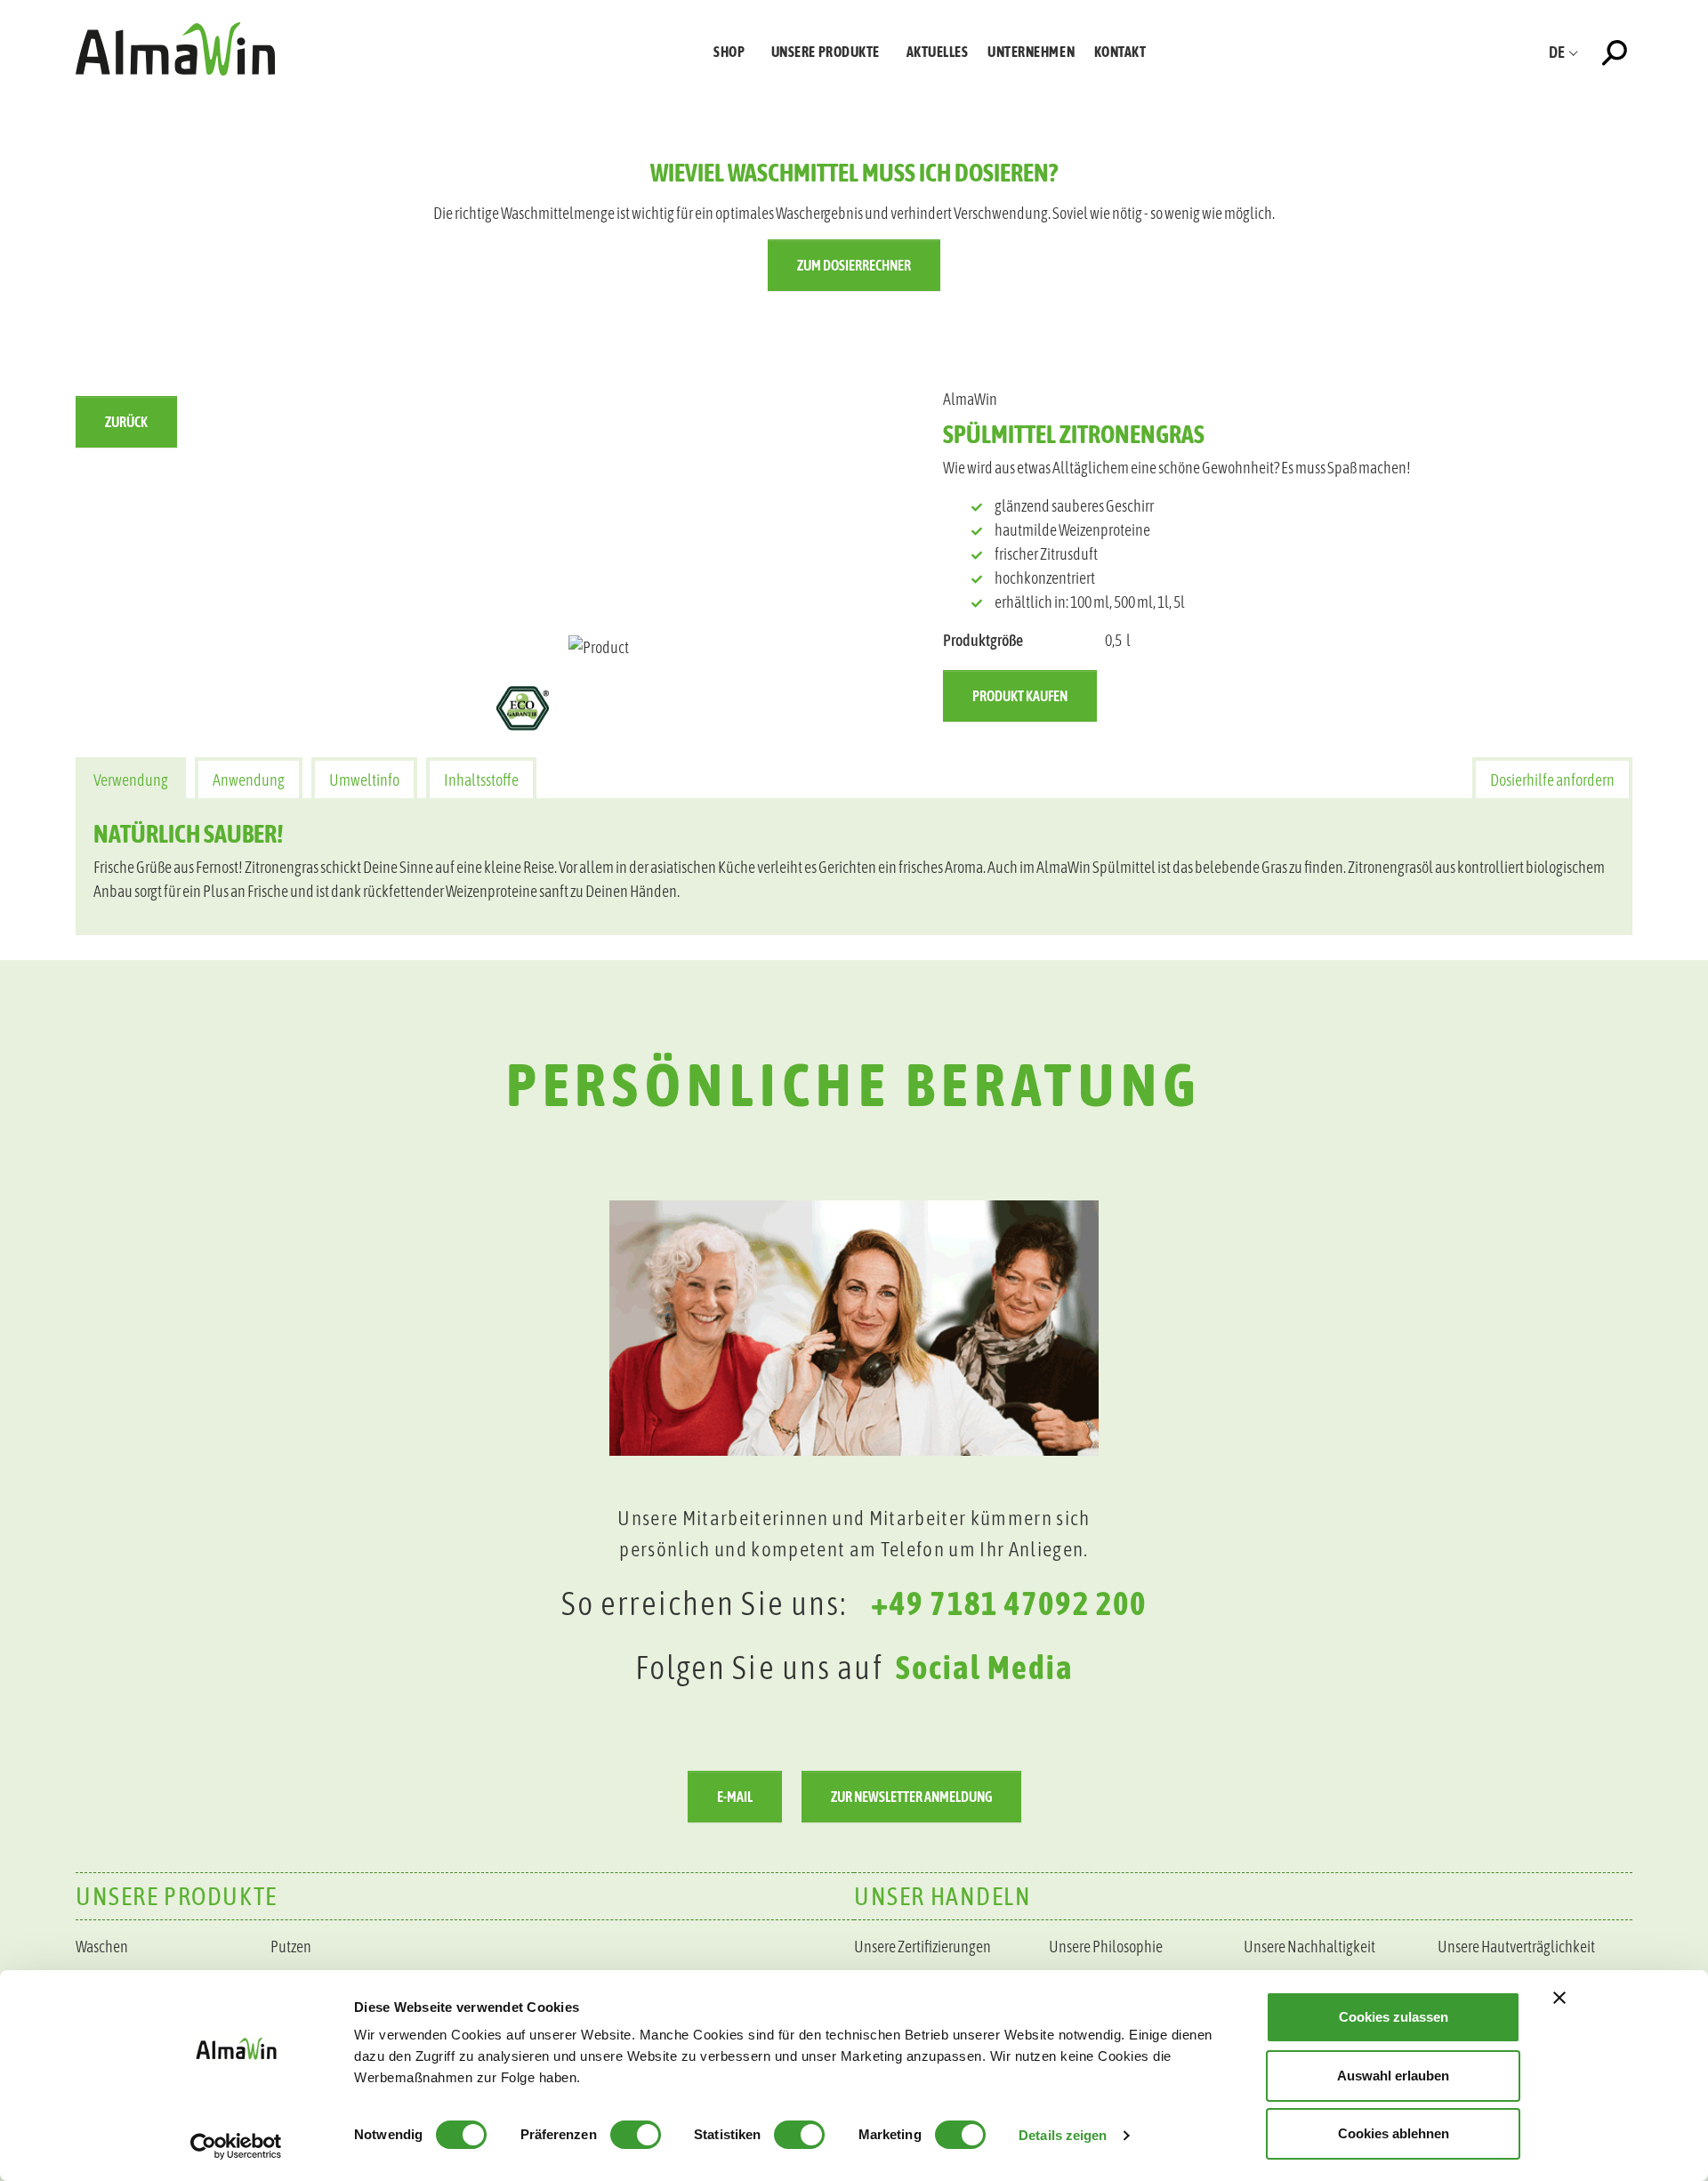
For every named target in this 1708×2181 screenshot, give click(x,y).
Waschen (102, 1947)
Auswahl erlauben (1393, 2076)
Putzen (291, 1947)
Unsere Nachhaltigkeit (1309, 1947)
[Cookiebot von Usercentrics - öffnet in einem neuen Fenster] (236, 2146)
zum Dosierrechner (854, 265)
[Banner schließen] (1559, 1998)
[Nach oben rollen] (1666, 1721)
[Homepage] (175, 48)
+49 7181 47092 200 (1009, 1603)
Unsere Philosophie (1106, 1947)
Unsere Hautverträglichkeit (1516, 1947)
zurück (126, 422)
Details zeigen (1063, 2135)
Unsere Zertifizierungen (922, 1947)
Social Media (985, 1667)
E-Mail (735, 1797)
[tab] (131, 778)
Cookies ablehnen (1394, 2133)
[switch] (636, 2135)
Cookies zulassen (1394, 2017)
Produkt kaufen (1020, 696)
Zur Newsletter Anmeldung (911, 1797)
